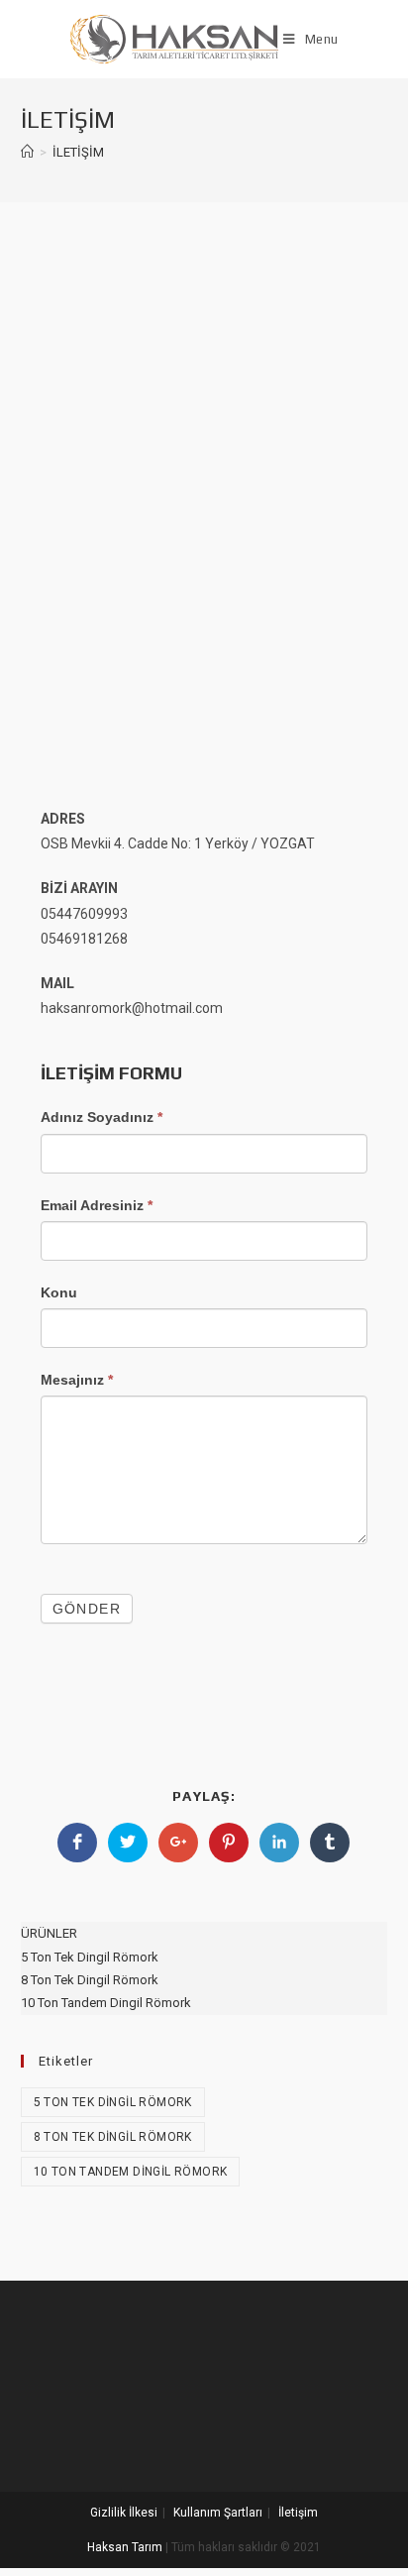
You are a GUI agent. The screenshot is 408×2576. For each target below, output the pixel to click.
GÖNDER (87, 1609)
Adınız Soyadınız (102, 1117)
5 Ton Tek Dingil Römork (90, 1957)
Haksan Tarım (125, 2547)
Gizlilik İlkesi (124, 2513)
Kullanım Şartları (218, 2513)
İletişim (298, 2513)
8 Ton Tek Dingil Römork (90, 1980)
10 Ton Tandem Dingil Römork (106, 2003)
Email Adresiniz (97, 1205)
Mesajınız (77, 1380)
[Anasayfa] (27, 152)
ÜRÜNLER (49, 1933)
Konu (59, 1292)
